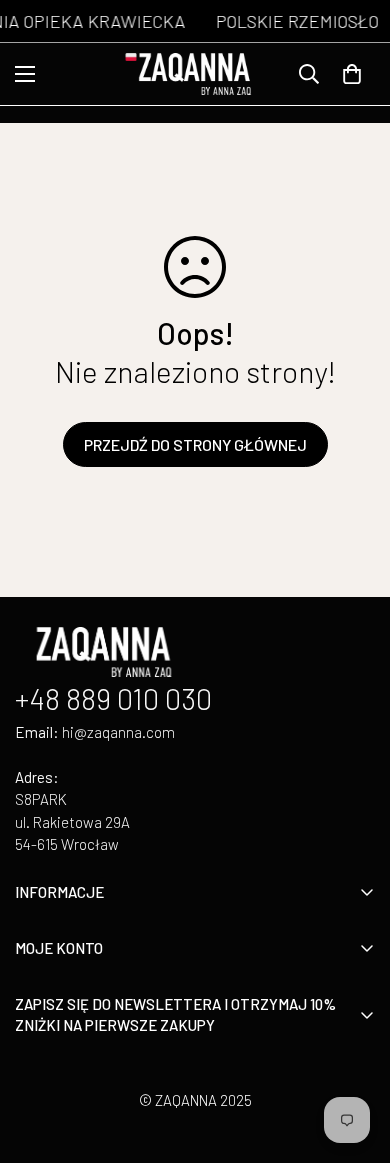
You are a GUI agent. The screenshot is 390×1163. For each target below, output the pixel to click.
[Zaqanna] (195, 74)
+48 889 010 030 (113, 698)
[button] (352, 74)
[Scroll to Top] (354, 1057)
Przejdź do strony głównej (195, 444)
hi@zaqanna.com (118, 732)
